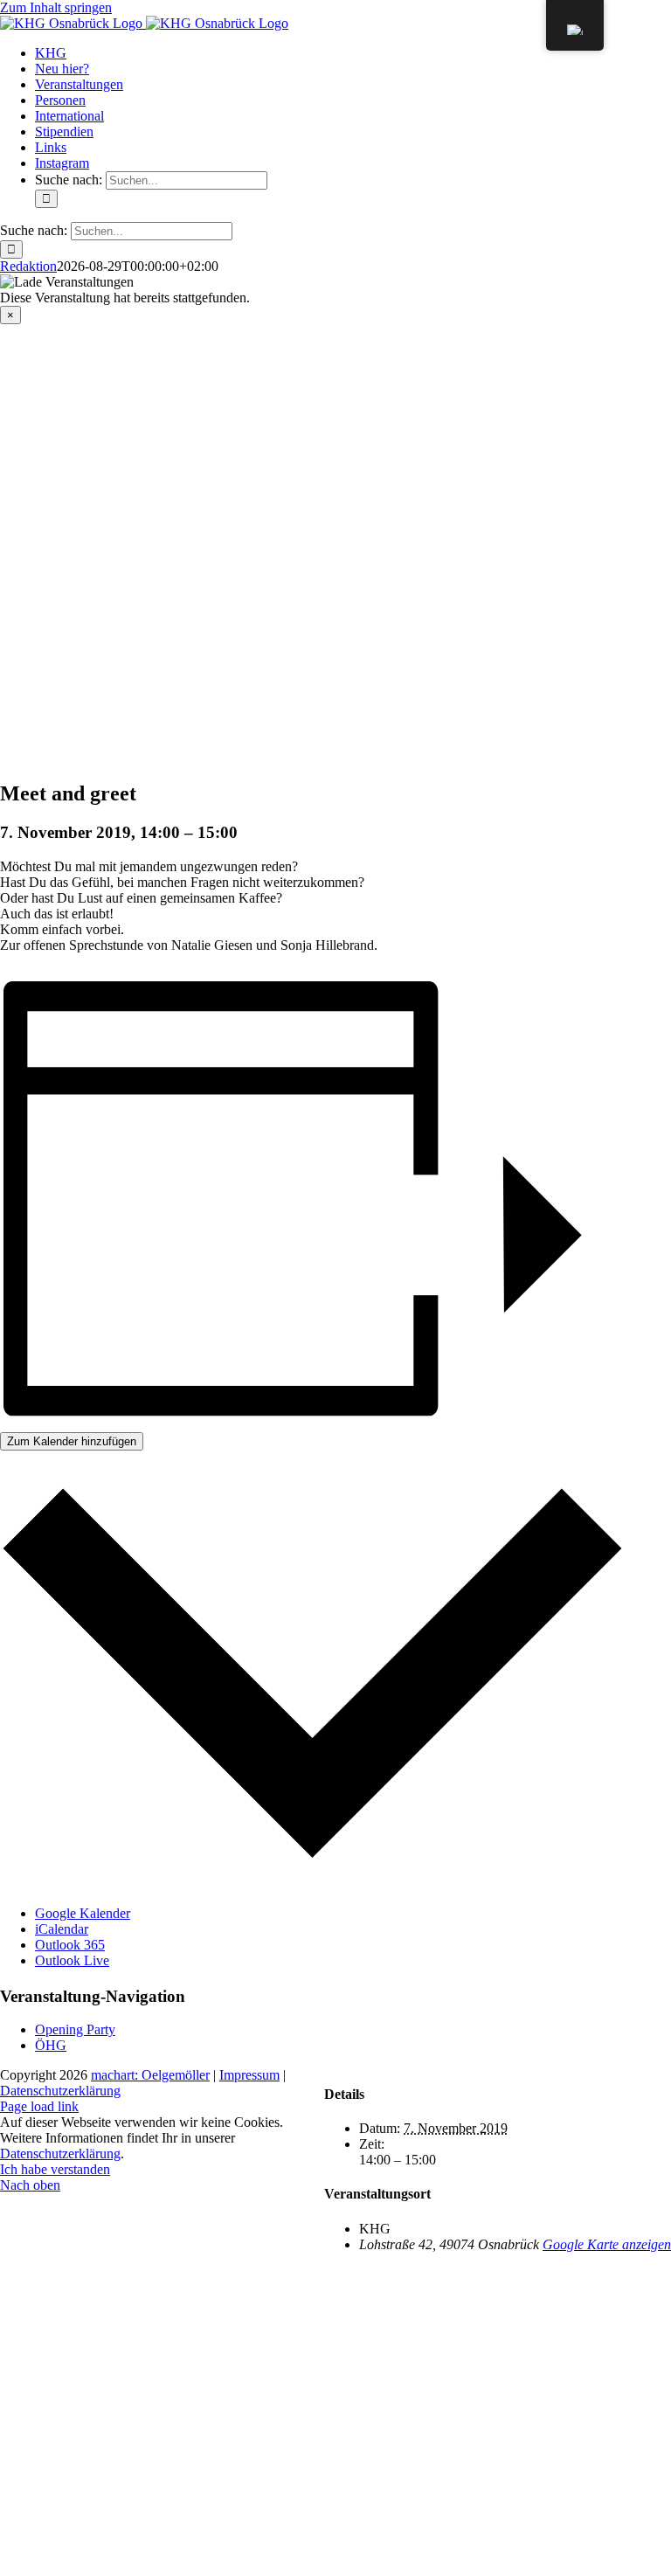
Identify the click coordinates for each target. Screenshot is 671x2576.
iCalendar (62, 1929)
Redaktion (28, 266)
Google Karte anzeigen (607, 2244)
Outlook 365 (70, 1945)
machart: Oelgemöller (150, 2075)
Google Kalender (83, 1913)
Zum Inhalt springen (56, 7)
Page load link (39, 2106)
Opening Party (75, 2029)
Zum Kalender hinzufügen (72, 1441)
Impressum (249, 2075)
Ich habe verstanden (55, 2169)
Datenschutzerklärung (60, 2091)
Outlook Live (72, 1960)
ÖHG (51, 2045)
